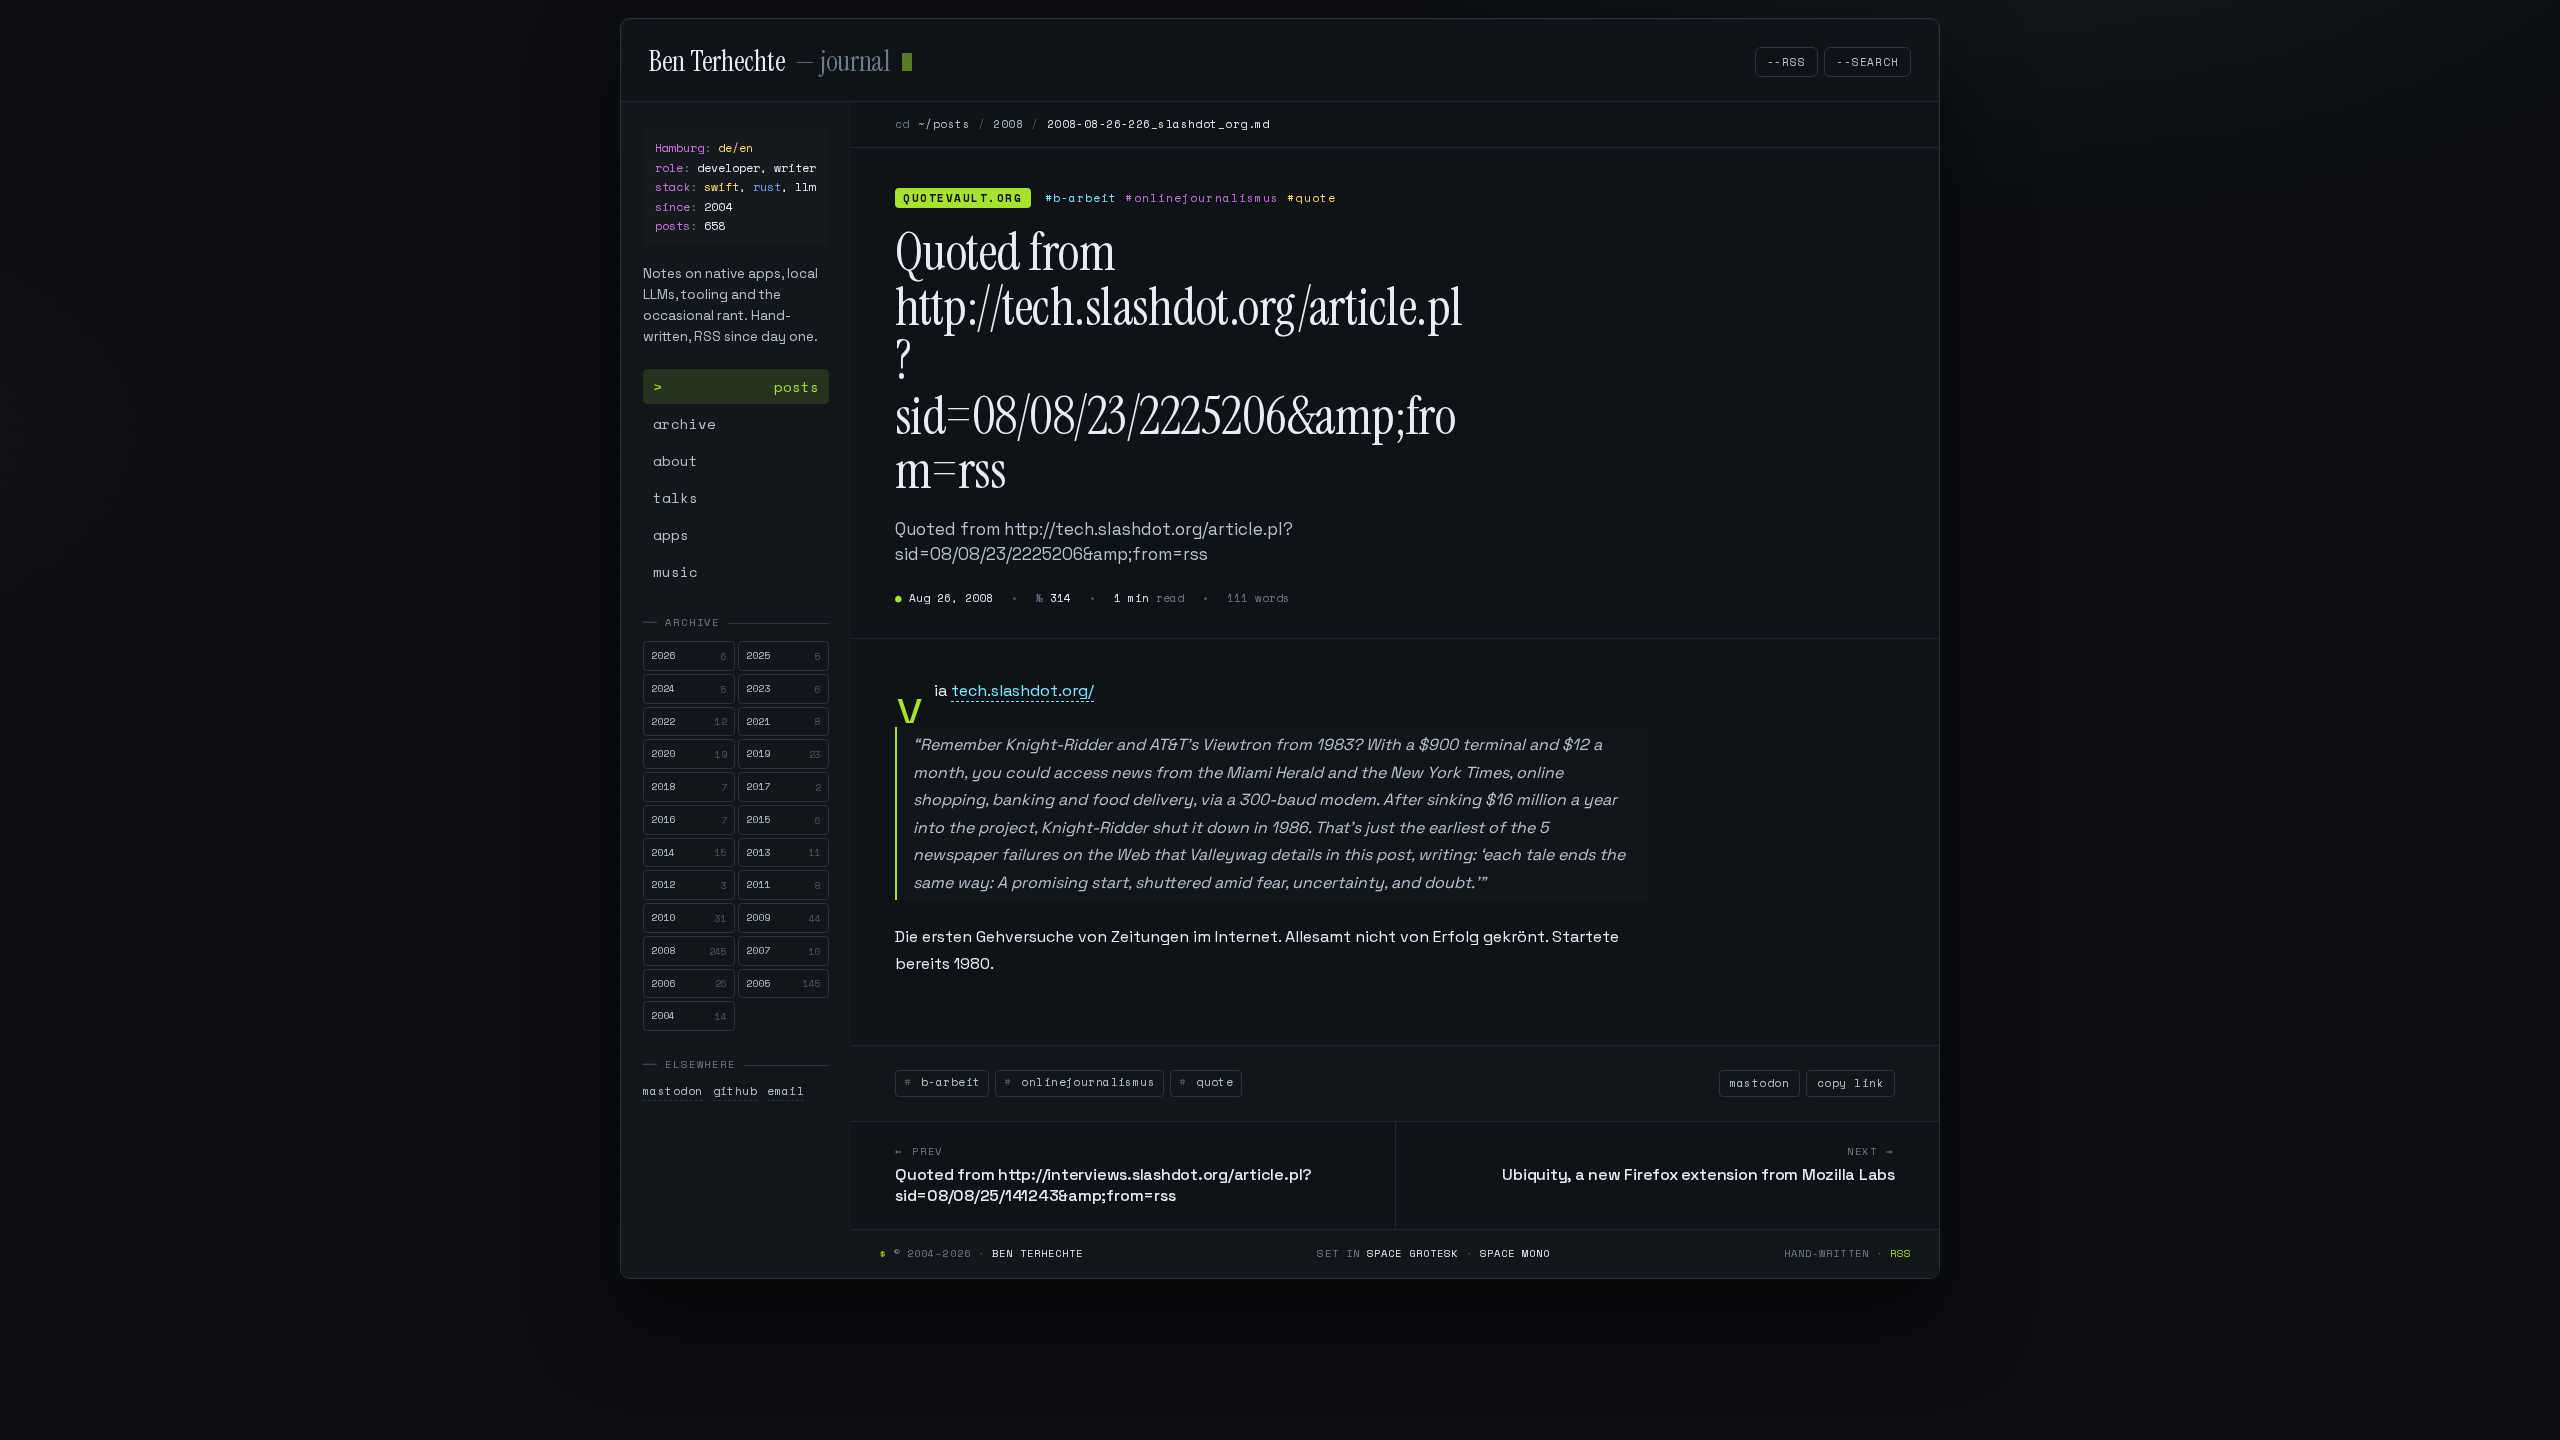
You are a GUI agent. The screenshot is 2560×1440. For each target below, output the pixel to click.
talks (675, 497)
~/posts (944, 124)
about (675, 460)
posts (796, 386)
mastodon (673, 1091)
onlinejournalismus (1084, 1082)
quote (1211, 1082)
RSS (1900, 1253)
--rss (1786, 62)
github (735, 1091)
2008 (1008, 124)
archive (684, 423)
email (785, 1091)
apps (671, 534)
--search (1867, 62)
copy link (1850, 1083)
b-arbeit (946, 1082)
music (675, 571)
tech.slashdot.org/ (1022, 690)
